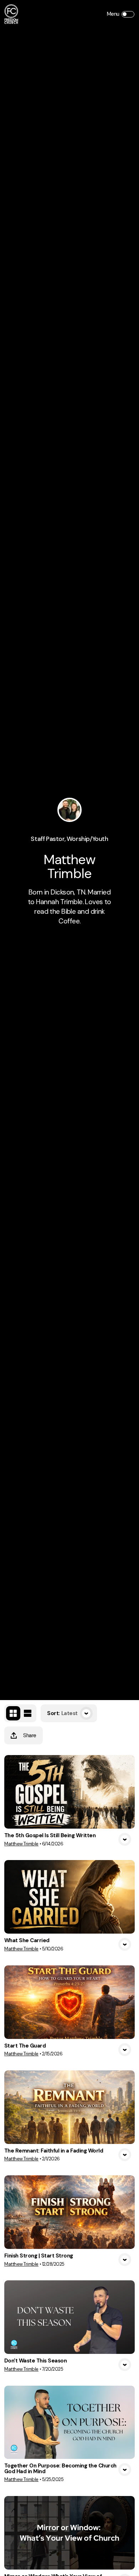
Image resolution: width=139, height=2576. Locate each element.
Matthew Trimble (21, 1844)
